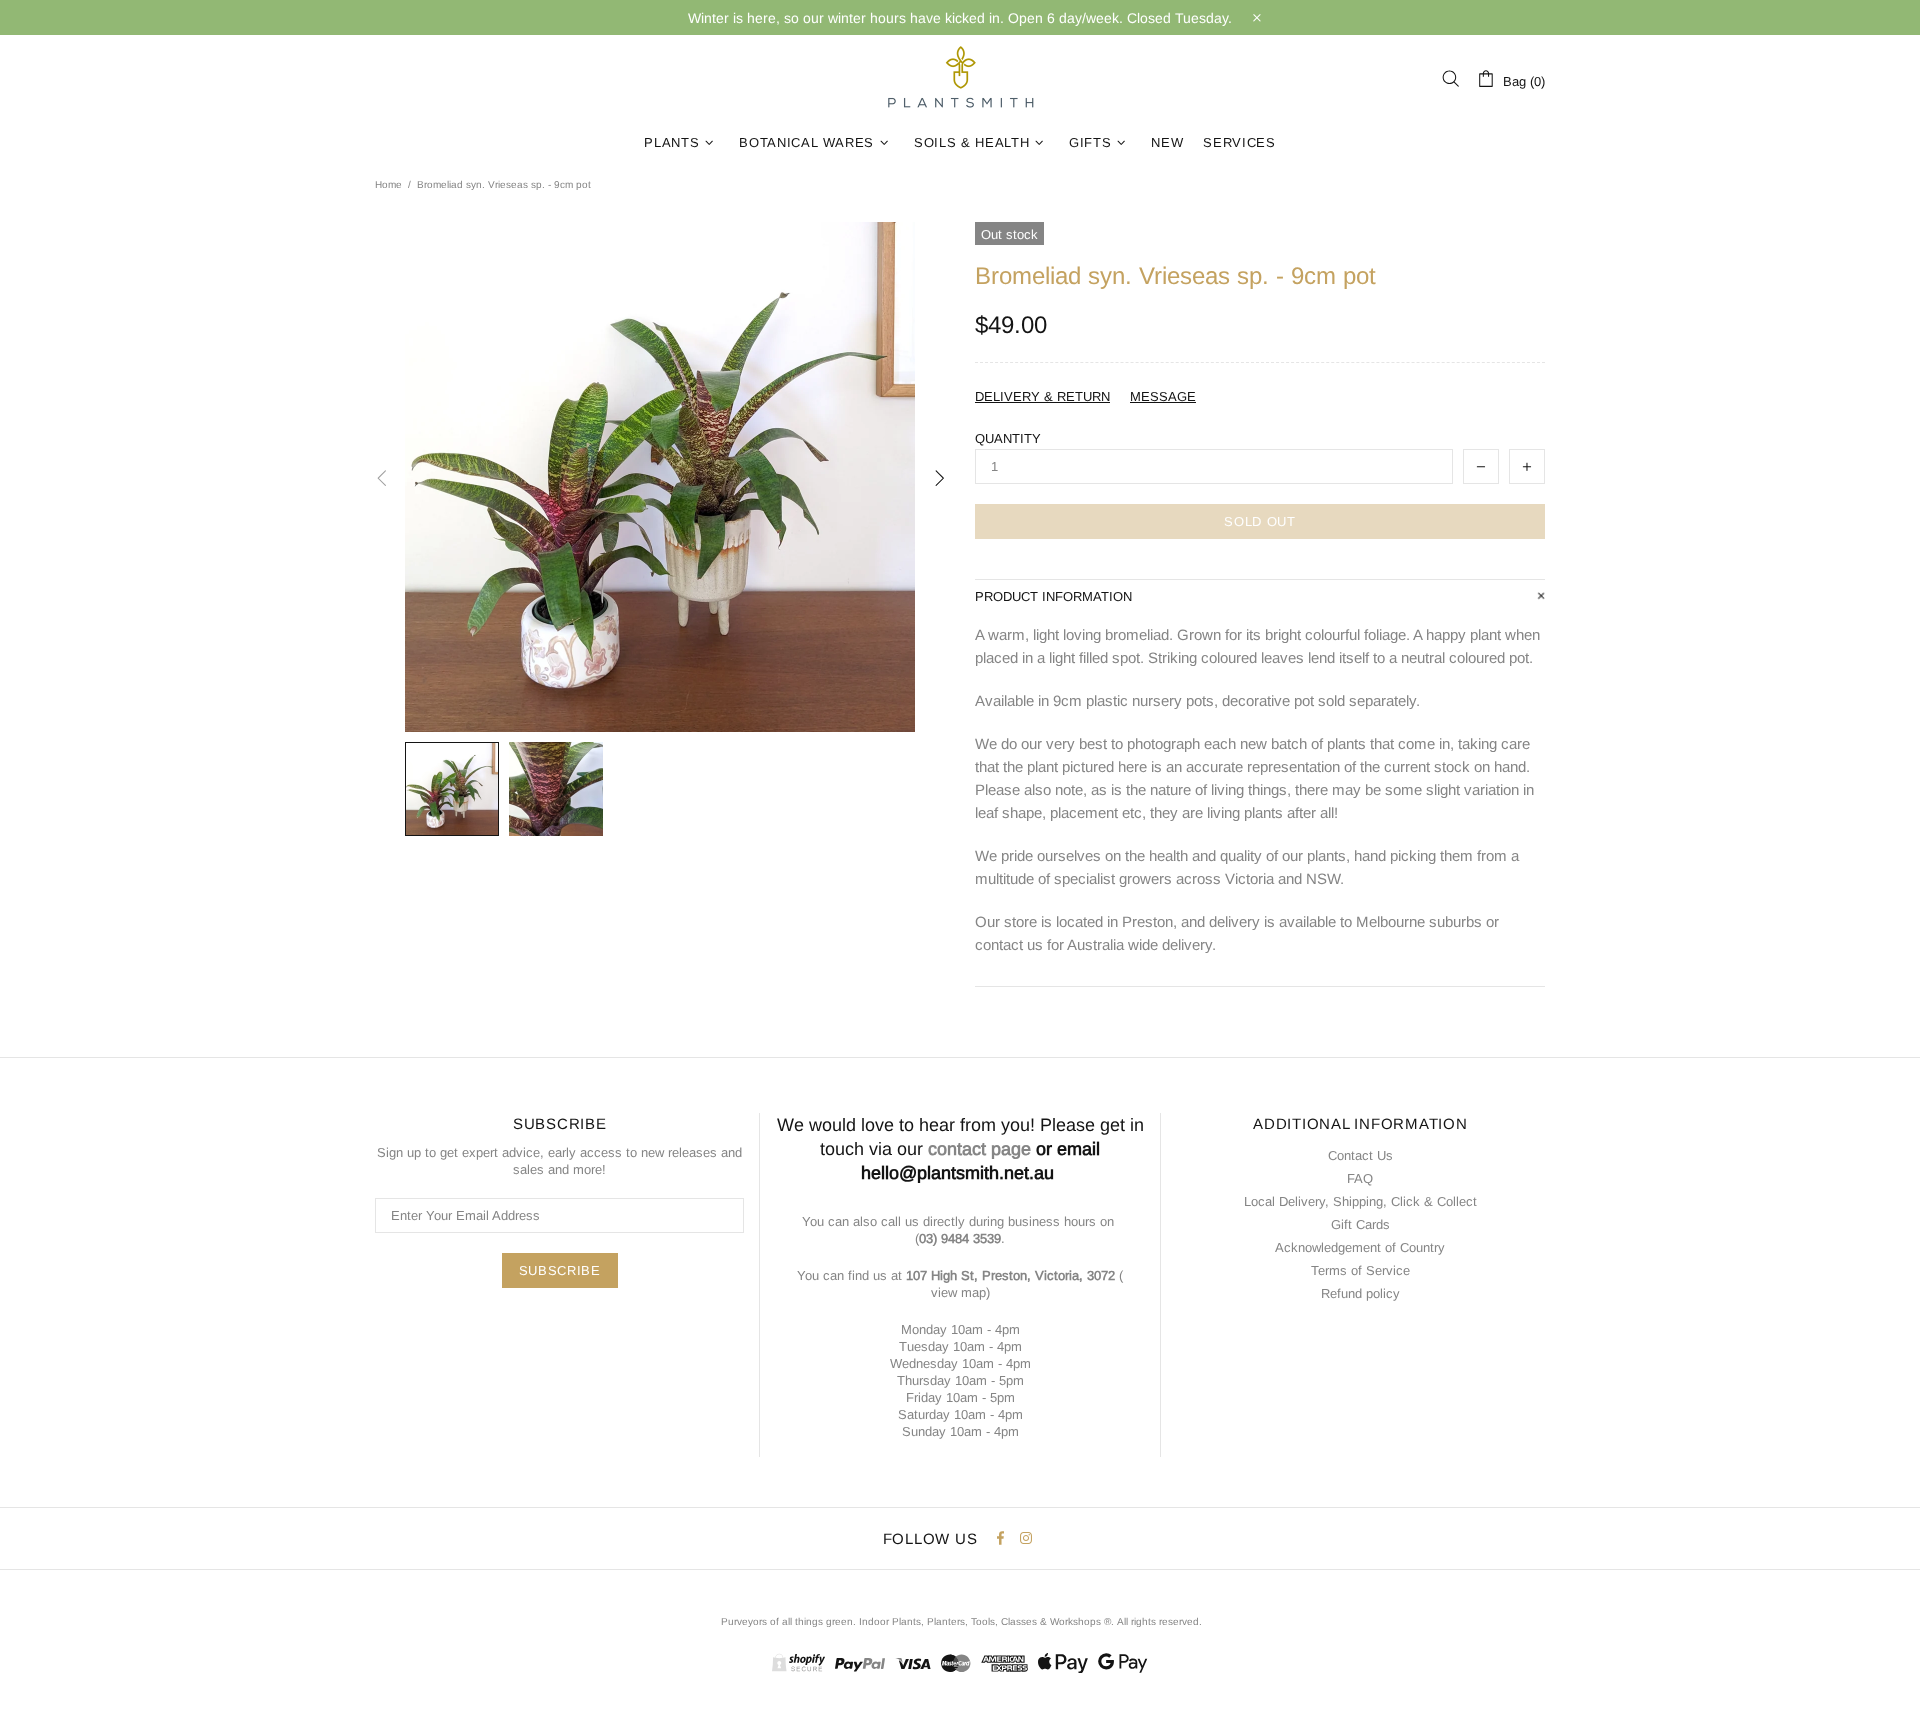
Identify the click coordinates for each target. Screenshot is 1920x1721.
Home (388, 184)
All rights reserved (1158, 1621)
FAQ (1360, 1178)
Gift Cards (1360, 1224)
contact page (979, 1149)
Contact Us (1360, 1155)
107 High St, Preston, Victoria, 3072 (1010, 1275)
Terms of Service (1360, 1270)
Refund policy (1360, 1293)
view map (958, 1292)
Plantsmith (960, 78)
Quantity (1008, 438)
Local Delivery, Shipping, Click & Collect (1360, 1201)
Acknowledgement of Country (1360, 1247)
